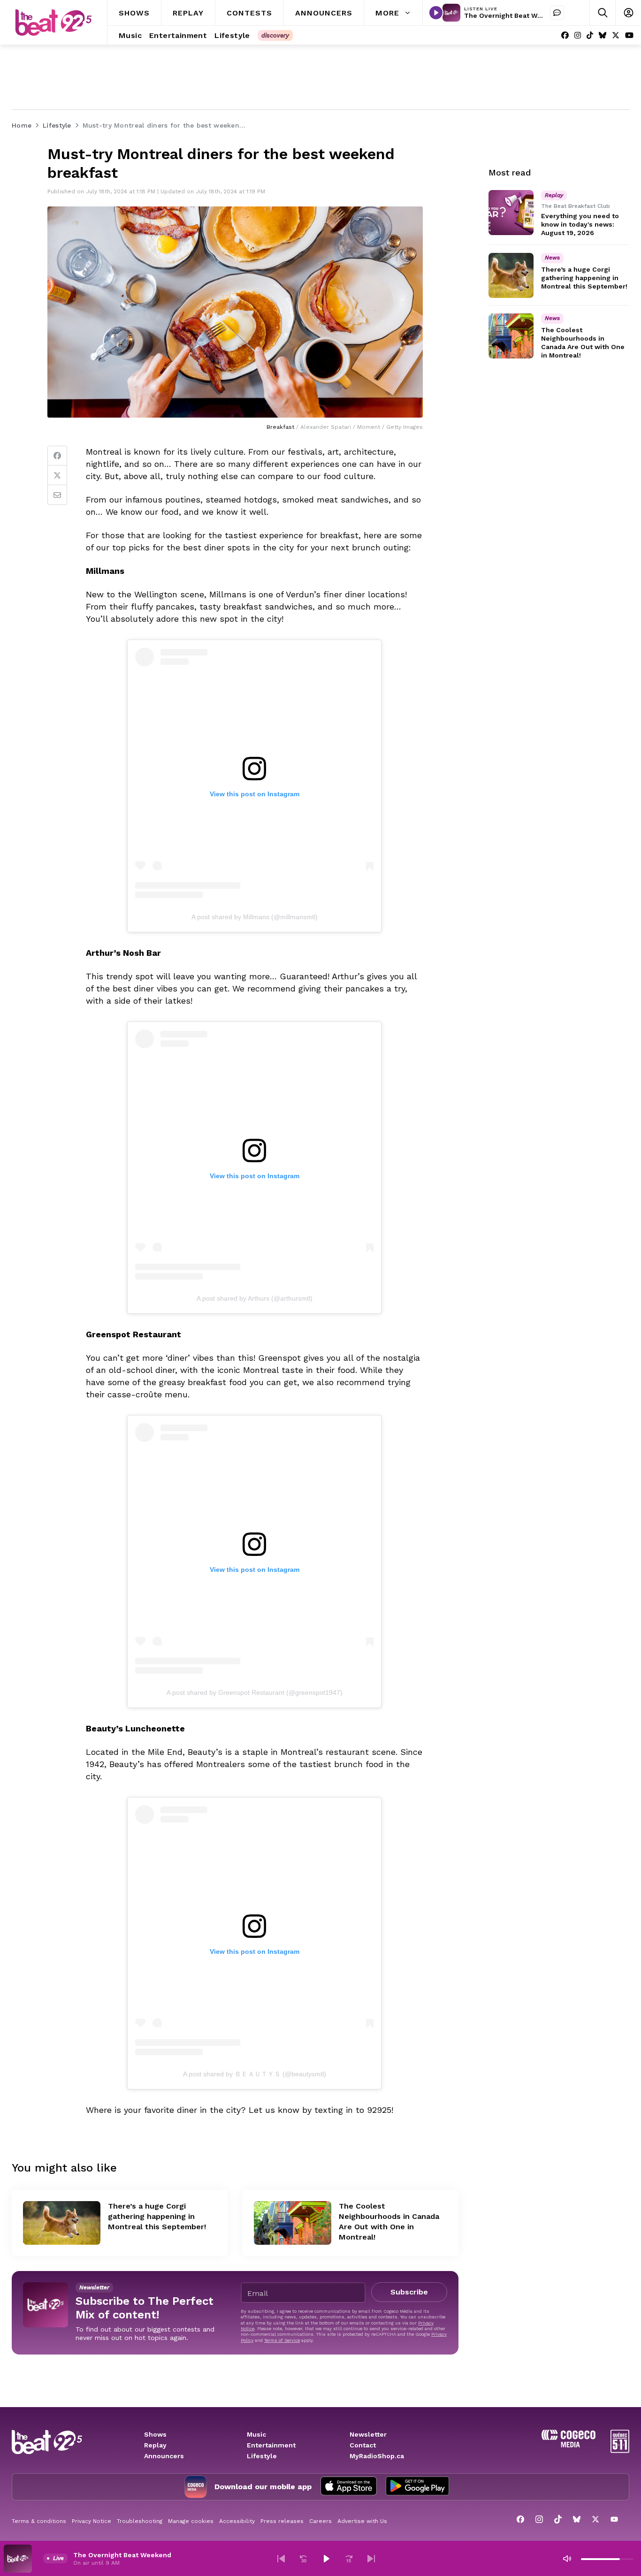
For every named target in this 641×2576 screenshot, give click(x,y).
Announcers (164, 2456)
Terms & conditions (39, 2521)
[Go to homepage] (53, 23)
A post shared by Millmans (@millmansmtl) (255, 917)
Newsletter (368, 2434)
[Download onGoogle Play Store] (417, 2487)
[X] (616, 35)
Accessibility (237, 2521)
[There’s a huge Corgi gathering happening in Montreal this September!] (62, 2223)
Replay (155, 2445)
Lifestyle (262, 2456)
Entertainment (271, 2445)
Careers (320, 2521)
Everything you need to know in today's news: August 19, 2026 (580, 224)
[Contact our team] (557, 13)
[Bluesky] (603, 35)
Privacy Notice (92, 2521)
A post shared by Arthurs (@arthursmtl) (255, 1298)
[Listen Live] (436, 13)
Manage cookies (191, 2521)
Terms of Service (282, 2340)
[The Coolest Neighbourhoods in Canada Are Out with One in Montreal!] (293, 2223)
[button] (281, 2559)
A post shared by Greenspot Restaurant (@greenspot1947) (255, 1692)
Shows (155, 2434)
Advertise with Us (362, 2521)
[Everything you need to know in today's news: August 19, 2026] (511, 213)
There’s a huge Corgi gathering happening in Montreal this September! (157, 2216)
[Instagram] (578, 35)
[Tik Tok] (590, 35)
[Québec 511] (620, 2450)
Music (256, 2434)
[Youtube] (629, 35)
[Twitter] (57, 475)
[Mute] (567, 2559)
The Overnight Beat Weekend (513, 15)
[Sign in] (628, 13)
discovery (275, 35)
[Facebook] (565, 35)
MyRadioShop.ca (377, 2456)
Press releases (282, 2521)
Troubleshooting (140, 2521)
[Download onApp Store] (349, 2487)
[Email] (57, 495)
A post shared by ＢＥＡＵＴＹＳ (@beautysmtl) (255, 2074)
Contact (363, 2445)
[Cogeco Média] (569, 2445)
